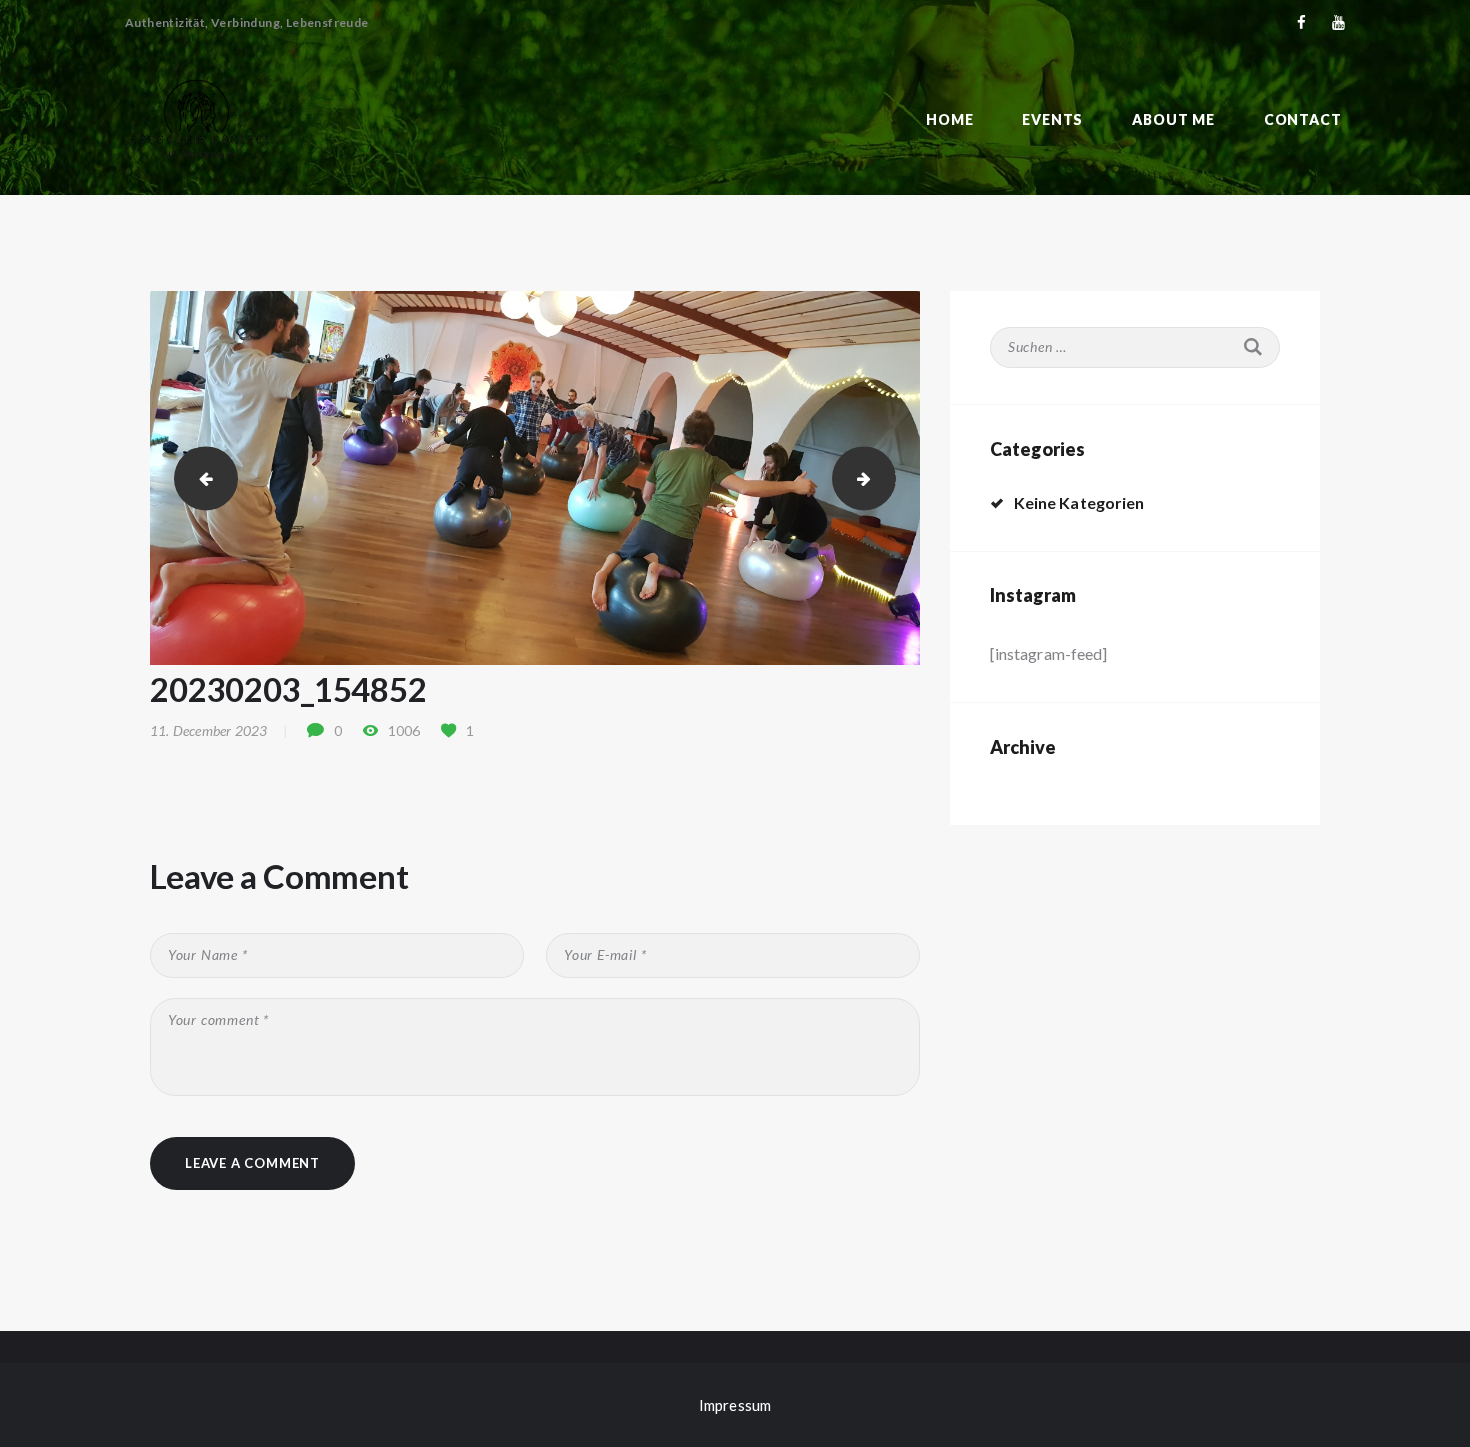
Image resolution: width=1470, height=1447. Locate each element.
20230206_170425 (888, 477)
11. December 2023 (208, 730)
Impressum (735, 1405)
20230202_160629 (198, 477)
